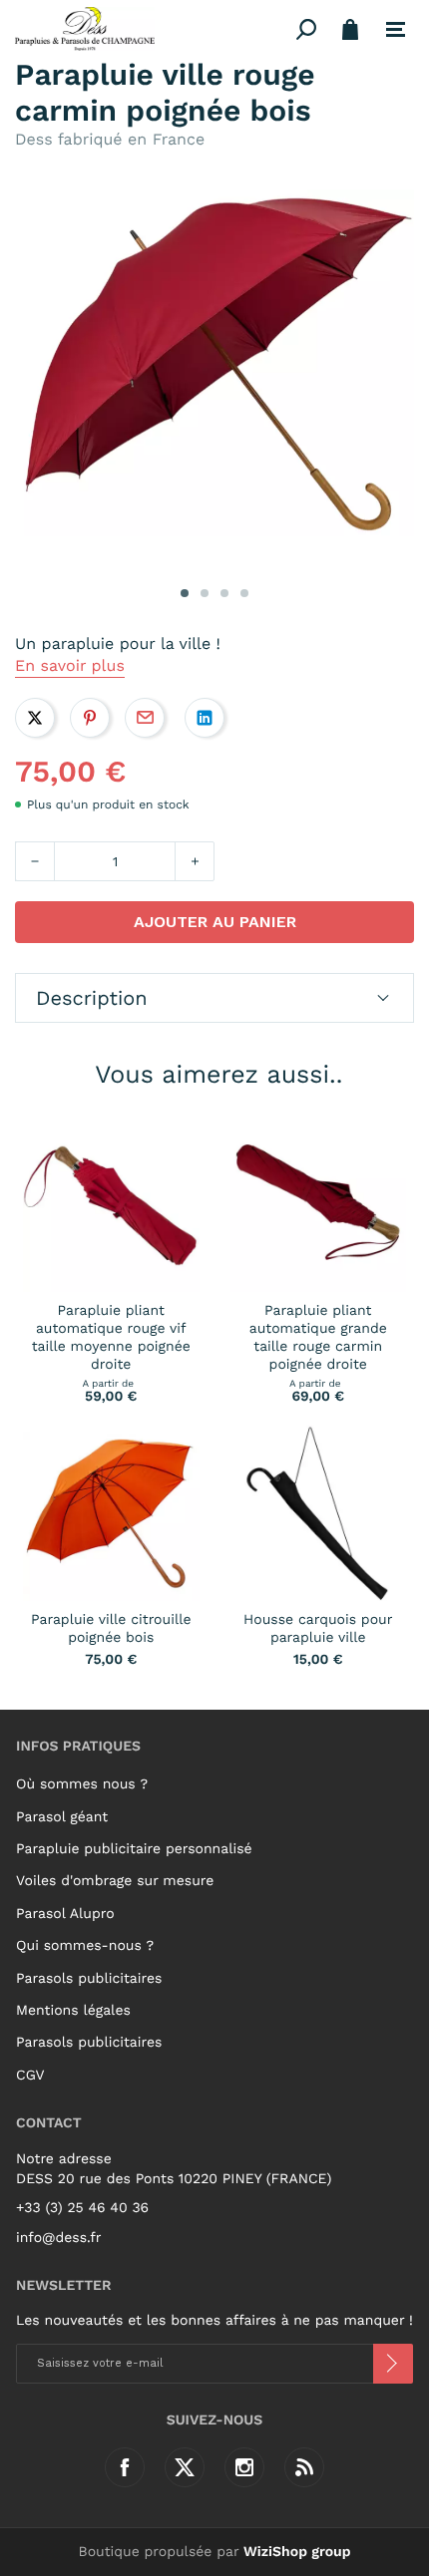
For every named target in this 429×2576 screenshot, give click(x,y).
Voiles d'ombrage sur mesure (115, 1881)
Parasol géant (62, 1817)
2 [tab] (205, 593)
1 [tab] (185, 593)
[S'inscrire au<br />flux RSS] (304, 2467)
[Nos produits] (396, 30)
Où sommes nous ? (82, 1784)
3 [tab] (224, 593)
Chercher (307, 29)
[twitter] (185, 2467)
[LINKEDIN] (205, 718)
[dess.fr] (152, 29)
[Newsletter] (393, 2364)
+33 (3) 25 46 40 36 (82, 2208)
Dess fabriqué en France (110, 139)
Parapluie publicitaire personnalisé (134, 1849)
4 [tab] (244, 593)
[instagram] (244, 2467)
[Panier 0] (350, 29)
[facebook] (125, 2467)
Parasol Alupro (65, 1914)
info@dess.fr (58, 2238)
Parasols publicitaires (89, 1979)
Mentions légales (73, 2011)
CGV (30, 2076)
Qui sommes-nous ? (85, 1946)
